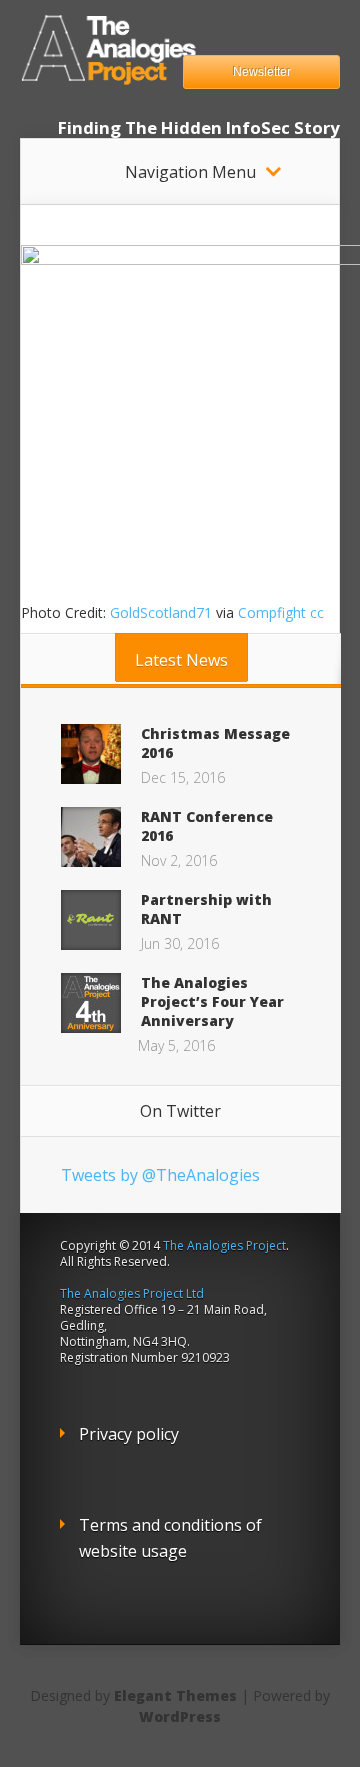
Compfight (272, 612)
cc (317, 612)
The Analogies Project (224, 1245)
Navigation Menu (190, 172)
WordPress (180, 1716)
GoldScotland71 (161, 612)
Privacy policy (129, 1434)
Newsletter (262, 72)
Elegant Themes (175, 1695)
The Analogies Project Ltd (132, 1293)
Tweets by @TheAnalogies (160, 1175)
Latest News (181, 660)
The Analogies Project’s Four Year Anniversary (212, 1001)
